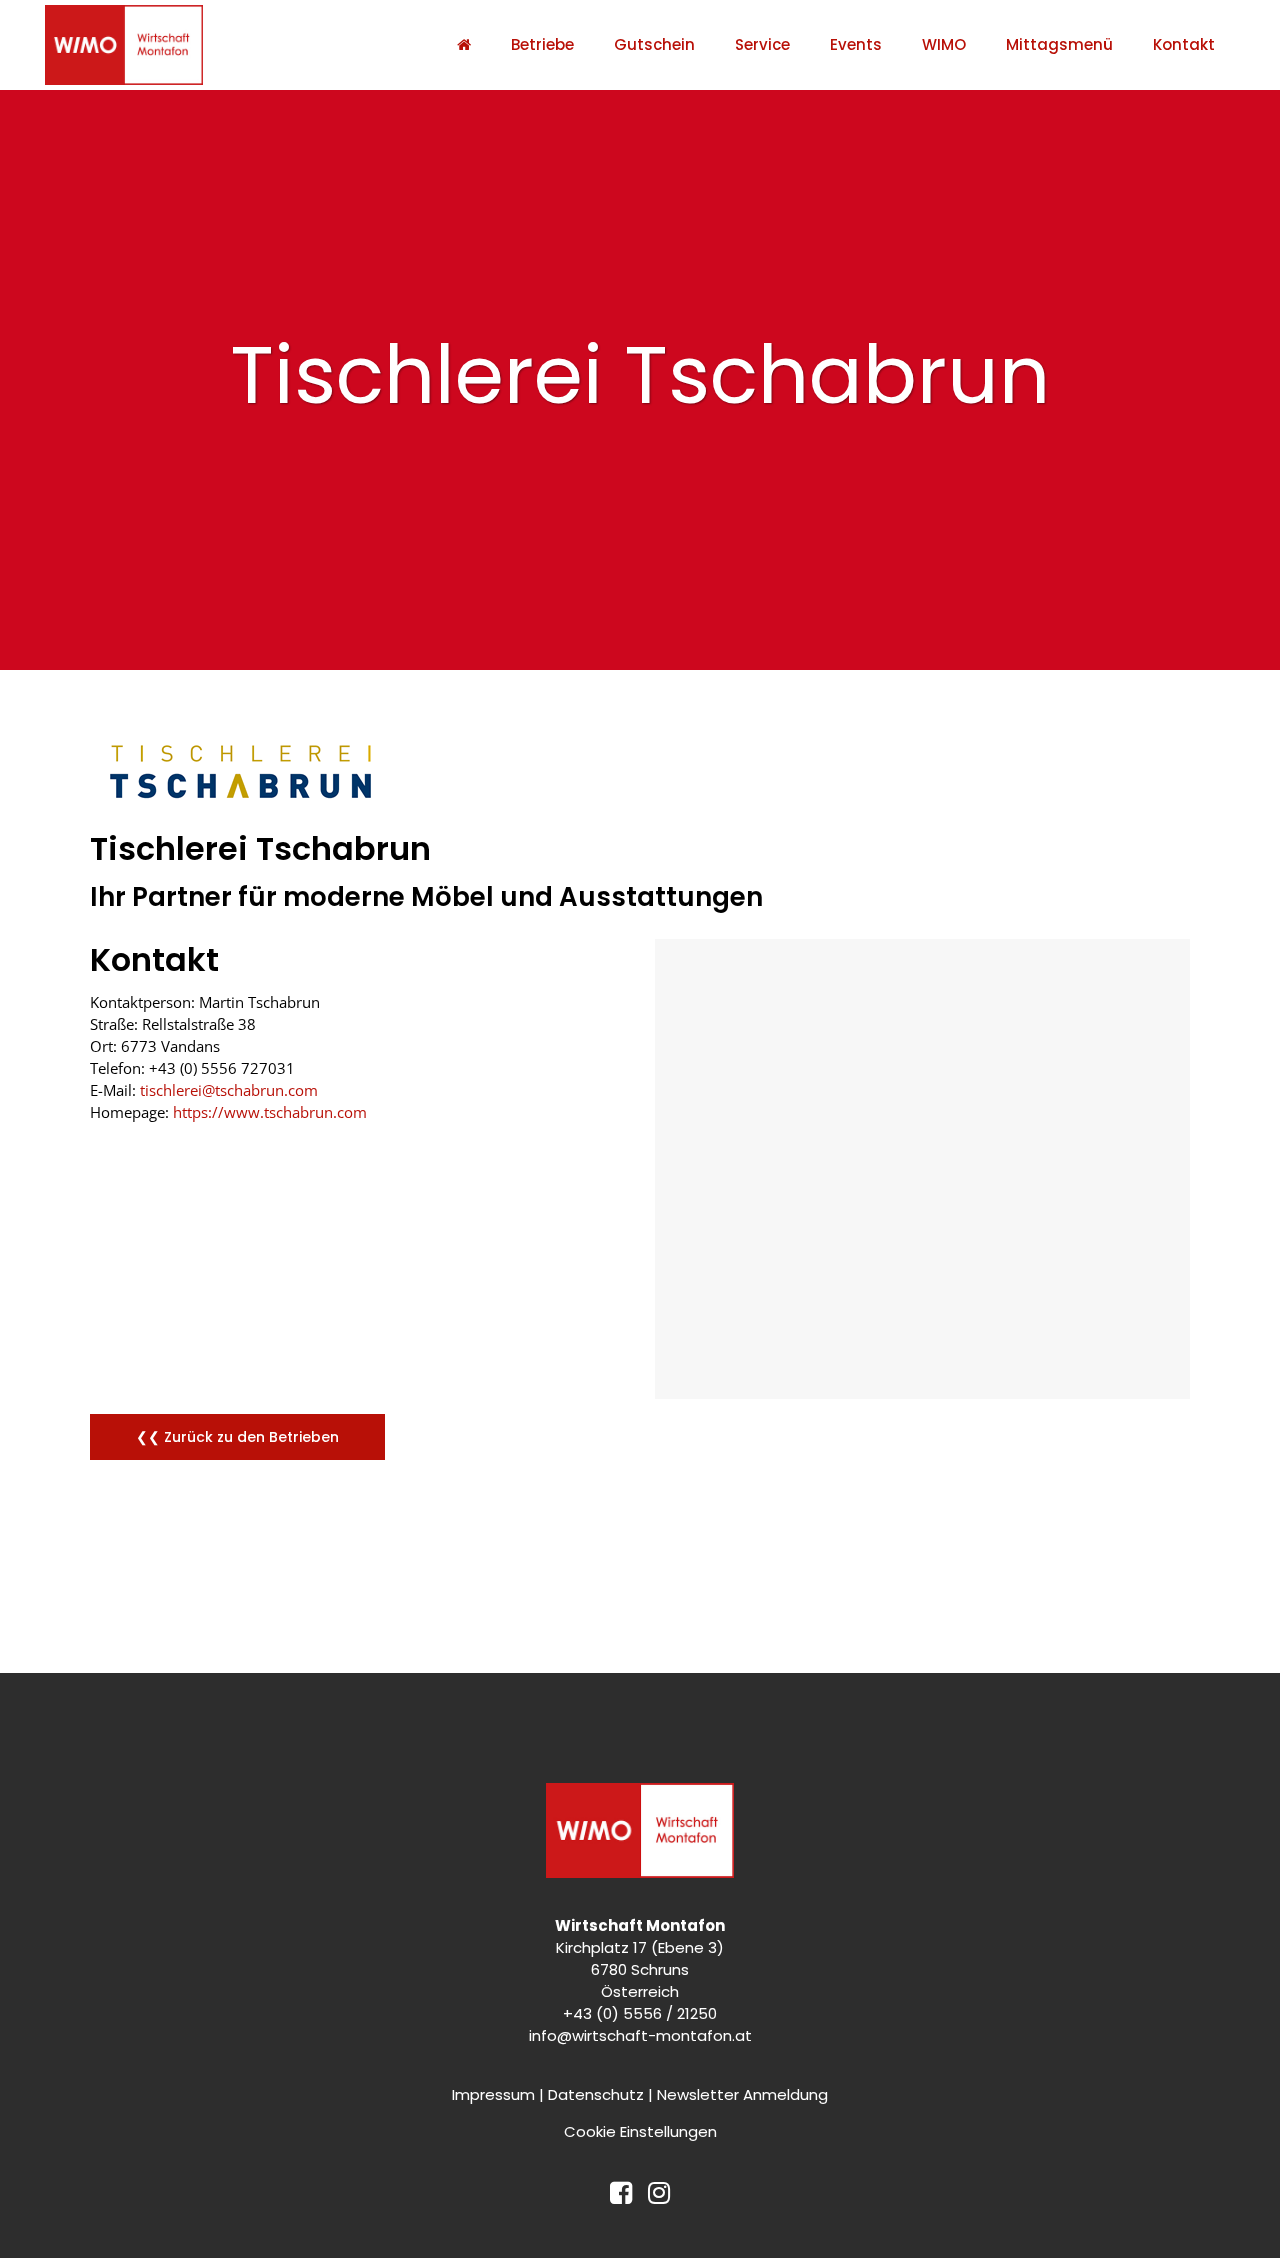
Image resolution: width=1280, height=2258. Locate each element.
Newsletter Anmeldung (742, 2094)
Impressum (493, 2094)
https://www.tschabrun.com (270, 1112)
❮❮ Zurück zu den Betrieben (237, 1437)
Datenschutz (596, 2094)
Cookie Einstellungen (640, 2131)
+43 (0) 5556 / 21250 (640, 2013)
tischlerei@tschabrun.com (229, 1090)
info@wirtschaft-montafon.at (640, 2035)
